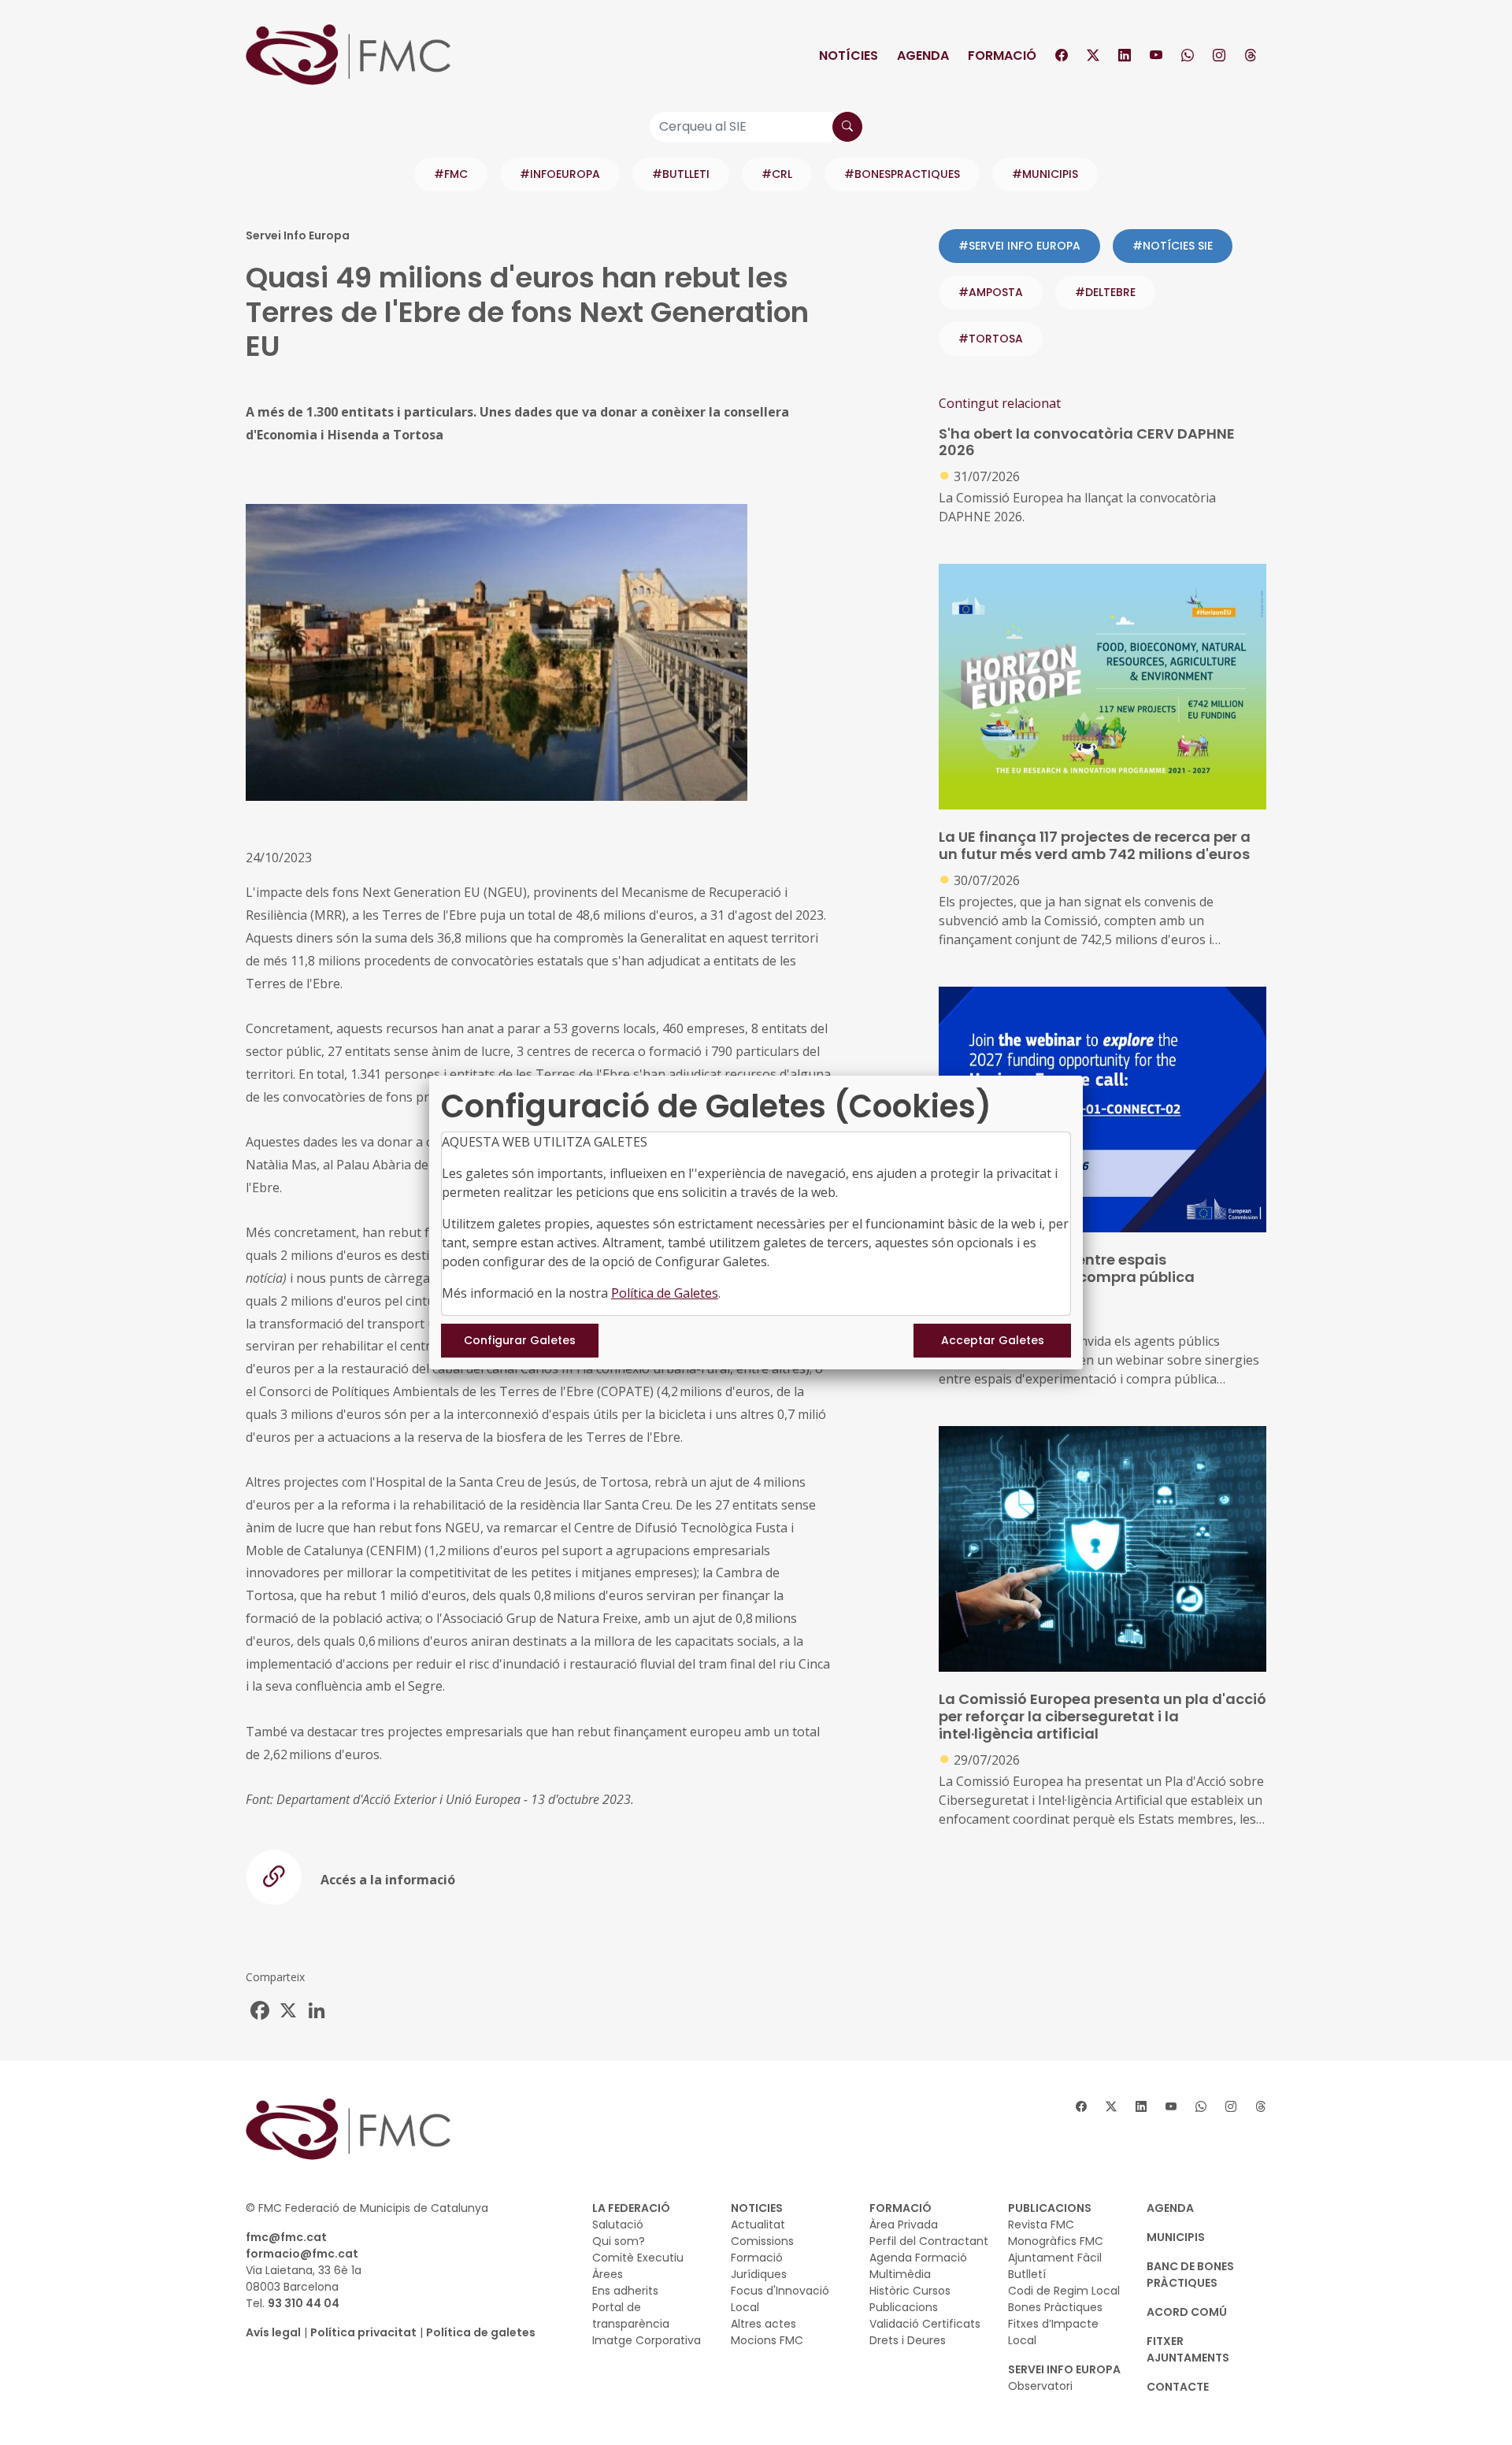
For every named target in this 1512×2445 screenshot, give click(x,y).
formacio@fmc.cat (302, 2254)
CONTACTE (1178, 2387)
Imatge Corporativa (647, 2340)
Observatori (1040, 2386)
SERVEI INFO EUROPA (1064, 2369)
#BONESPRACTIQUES (902, 174)
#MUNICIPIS (1045, 174)
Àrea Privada (904, 2225)
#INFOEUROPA (560, 174)
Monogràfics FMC (1056, 2241)
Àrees (608, 2274)
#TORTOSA (991, 339)
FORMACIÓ (901, 2208)
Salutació (618, 2225)
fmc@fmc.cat (286, 2237)
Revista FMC (1041, 2225)
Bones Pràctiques (1055, 2307)
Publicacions (904, 2307)
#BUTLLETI (681, 174)
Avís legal (273, 2332)
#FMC (451, 174)
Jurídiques (759, 2274)
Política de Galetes (665, 1293)
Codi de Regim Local (1064, 2291)
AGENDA (1170, 2208)
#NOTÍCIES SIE (1173, 246)
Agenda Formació (918, 2258)
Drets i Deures (908, 2340)
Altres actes (763, 2324)
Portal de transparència (631, 2315)
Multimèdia (900, 2274)
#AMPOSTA (991, 292)
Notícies (849, 56)
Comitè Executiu (638, 2258)
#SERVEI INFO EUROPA (1019, 246)
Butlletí (1027, 2274)
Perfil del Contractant (929, 2241)
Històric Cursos (910, 2291)
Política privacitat (363, 2332)
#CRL (777, 174)
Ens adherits (625, 2291)
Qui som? (619, 2241)
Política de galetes (481, 2332)
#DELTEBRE (1105, 292)
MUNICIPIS (1176, 2237)
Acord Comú (1187, 2312)
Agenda (923, 56)
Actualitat (758, 2225)
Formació (1002, 56)
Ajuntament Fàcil (1055, 2258)
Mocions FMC (767, 2340)
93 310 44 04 (304, 2303)
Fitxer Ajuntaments (1188, 2349)
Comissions (762, 2241)
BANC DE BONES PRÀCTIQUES (1190, 2275)
